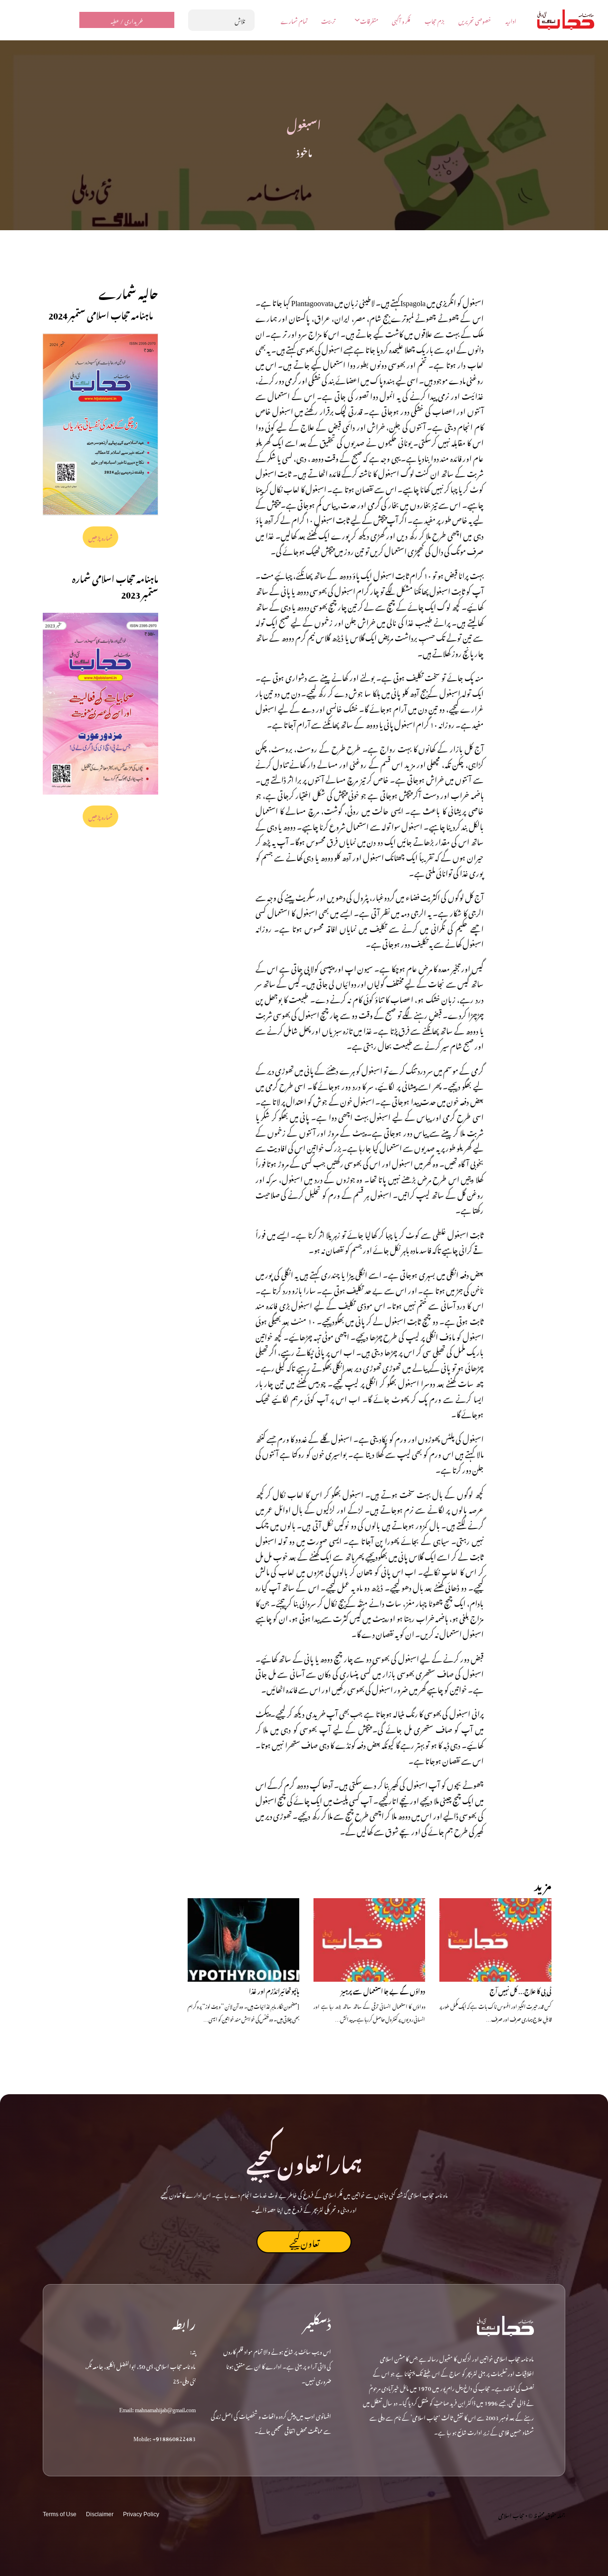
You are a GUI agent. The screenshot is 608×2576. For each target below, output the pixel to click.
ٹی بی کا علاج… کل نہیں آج (521, 1990)
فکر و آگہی (401, 20)
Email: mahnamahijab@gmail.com (157, 2408)
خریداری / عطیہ (127, 20)
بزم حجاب (435, 20)
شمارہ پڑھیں (101, 537)
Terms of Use (60, 2514)
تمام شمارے (294, 20)
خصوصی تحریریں (475, 20)
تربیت (328, 20)
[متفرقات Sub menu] (357, 20)
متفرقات (369, 20)
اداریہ (511, 20)
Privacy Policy (141, 2514)
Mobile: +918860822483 (165, 2437)
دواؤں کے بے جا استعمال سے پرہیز (383, 1990)
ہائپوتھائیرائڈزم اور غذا (274, 1990)
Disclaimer (100, 2514)
